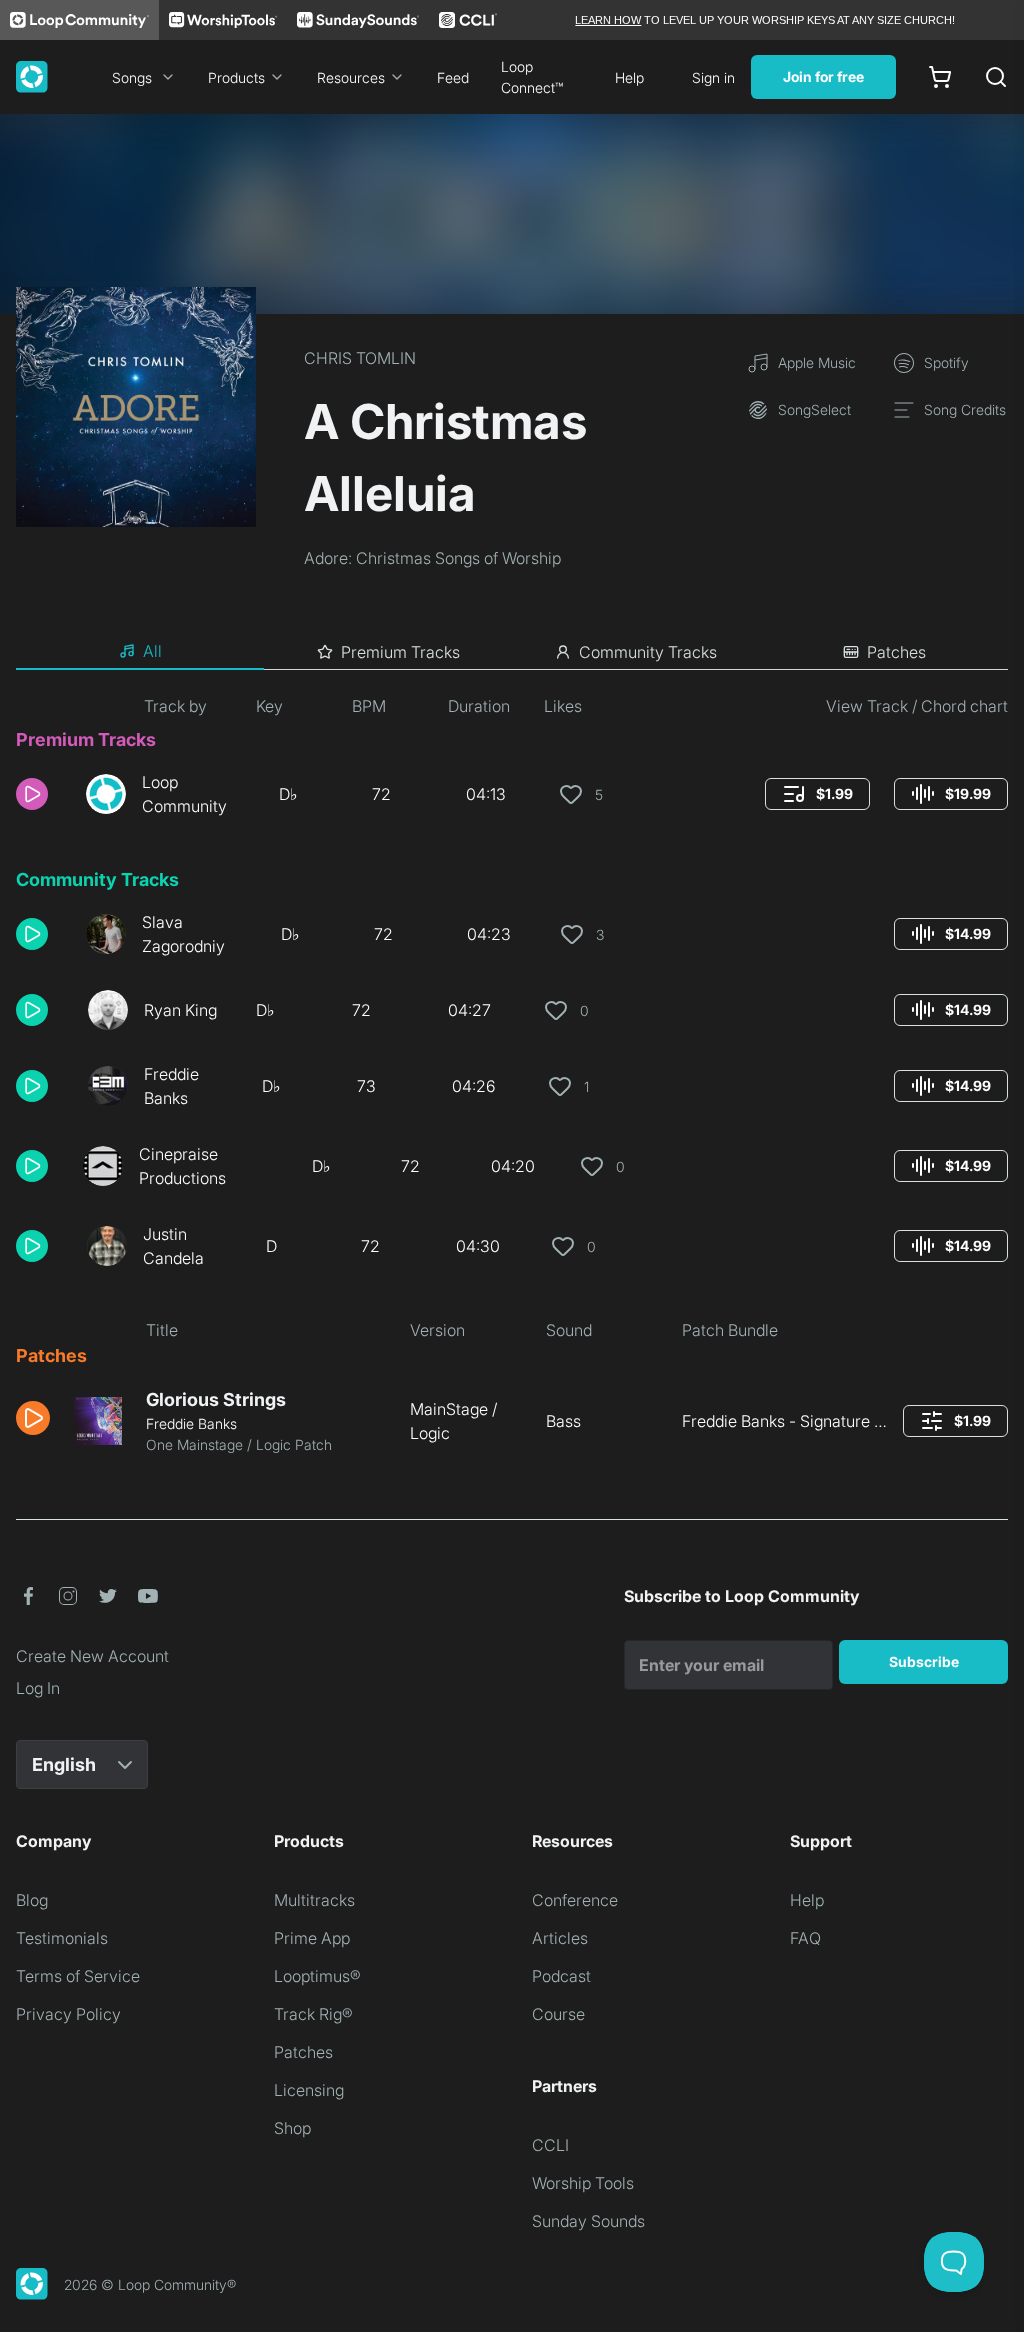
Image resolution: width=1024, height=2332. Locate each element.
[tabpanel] (512, 1082)
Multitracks (314, 1900)
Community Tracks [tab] (648, 652)
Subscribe (924, 1661)
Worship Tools (583, 2183)
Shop (292, 2128)
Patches (303, 2052)
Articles (560, 1938)
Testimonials (62, 1938)
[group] (817, 794)
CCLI (550, 2145)
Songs (132, 77)
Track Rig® (313, 2014)
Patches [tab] (896, 652)
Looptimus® (317, 1976)
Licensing (309, 2090)
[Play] (32, 794)
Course (558, 2014)
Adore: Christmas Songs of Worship (432, 558)
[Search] (996, 77)
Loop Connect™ (532, 77)
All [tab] (152, 651)
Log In (38, 1688)
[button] (43, 794)
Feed (453, 77)
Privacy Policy (68, 2014)
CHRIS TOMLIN (360, 358)
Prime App (312, 1938)
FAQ (805, 1938)
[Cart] (940, 77)
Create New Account (92, 1656)
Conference (575, 1900)
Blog (32, 1900)
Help (629, 77)
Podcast (561, 1976)
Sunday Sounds (588, 2221)
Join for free (823, 76)
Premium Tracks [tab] (400, 652)
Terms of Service (78, 1976)
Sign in (713, 77)
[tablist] (512, 652)
